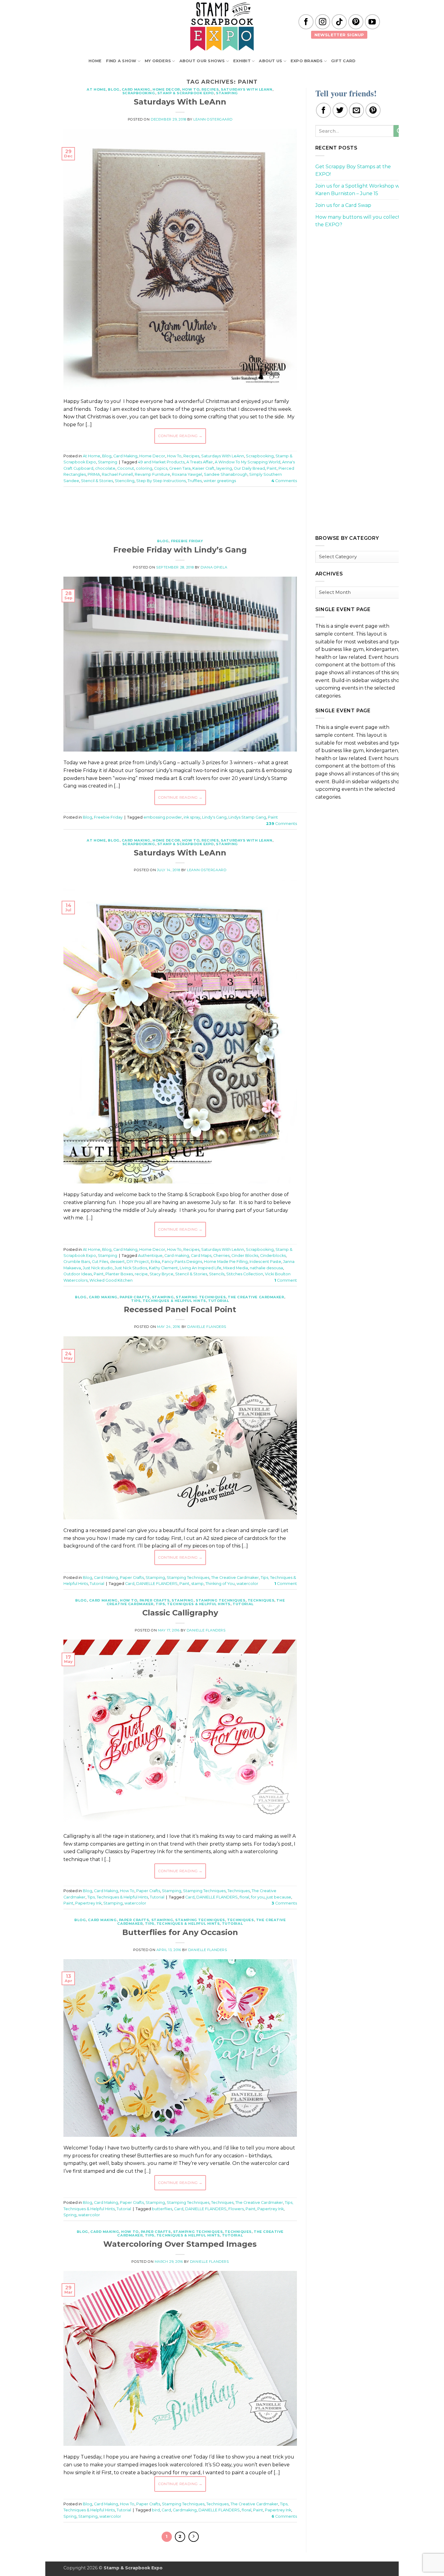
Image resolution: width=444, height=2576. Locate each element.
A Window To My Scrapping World (248, 462)
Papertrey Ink (88, 1903)
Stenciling (125, 481)
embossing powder (163, 817)
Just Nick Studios (131, 1268)
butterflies (162, 2209)
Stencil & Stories (97, 481)
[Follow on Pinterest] (356, 22)
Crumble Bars (77, 1262)
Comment (286, 1280)
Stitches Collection (245, 1274)
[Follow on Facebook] (306, 22)
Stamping (227, 93)
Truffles (195, 481)
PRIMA (94, 474)
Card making (177, 1256)
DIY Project (138, 1262)
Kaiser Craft (203, 468)
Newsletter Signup (339, 35)
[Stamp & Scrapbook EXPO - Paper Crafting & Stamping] (222, 26)
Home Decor (166, 89)
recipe (141, 1274)
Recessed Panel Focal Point (180, 1309)
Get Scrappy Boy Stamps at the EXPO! (353, 171)
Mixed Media (236, 1268)
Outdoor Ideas (78, 1274)
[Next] (194, 2537)
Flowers (236, 2209)
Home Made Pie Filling (226, 1262)
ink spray (192, 817)
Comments (284, 481)
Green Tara (180, 468)
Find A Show (121, 61)
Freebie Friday (187, 541)
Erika (155, 1262)
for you (258, 1897)
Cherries (221, 1256)
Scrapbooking (139, 93)
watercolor (247, 1584)
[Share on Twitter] (340, 110)
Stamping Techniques (201, 1297)
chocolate (105, 468)
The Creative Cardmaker (256, 1297)
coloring (144, 468)
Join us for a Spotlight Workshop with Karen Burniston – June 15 (361, 190)
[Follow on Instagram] (323, 22)
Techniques (261, 1600)
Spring (70, 2215)
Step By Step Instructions (161, 481)
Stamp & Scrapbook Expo (186, 93)
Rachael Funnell (117, 474)
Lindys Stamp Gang (247, 817)
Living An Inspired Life (201, 1268)
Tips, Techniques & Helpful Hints (169, 1301)
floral (244, 1897)
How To (191, 89)
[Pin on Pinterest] (373, 110)
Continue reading (180, 436)
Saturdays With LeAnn (246, 89)
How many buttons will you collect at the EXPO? (361, 221)
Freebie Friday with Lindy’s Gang (180, 550)
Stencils (217, 1274)
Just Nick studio (98, 1268)
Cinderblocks (273, 1256)
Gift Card (343, 61)
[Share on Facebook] (323, 110)
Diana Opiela (214, 567)
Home (95, 61)
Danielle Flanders (207, 1327)
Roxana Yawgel (187, 474)
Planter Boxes (119, 1274)
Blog (114, 89)
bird (156, 2510)
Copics (161, 468)
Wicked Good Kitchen (111, 1280)
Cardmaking (185, 2510)
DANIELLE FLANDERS (157, 1584)
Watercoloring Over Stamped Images (180, 2244)
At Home (96, 89)
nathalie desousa (266, 1268)
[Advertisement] (180, 510)
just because (279, 1897)
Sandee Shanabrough (226, 474)
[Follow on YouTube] (372, 22)
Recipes (210, 89)
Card (130, 1584)
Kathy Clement (163, 1268)
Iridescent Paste (265, 1262)
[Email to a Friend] (356, 110)
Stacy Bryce (161, 1274)
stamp (197, 1584)
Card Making (136, 89)
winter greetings (220, 481)
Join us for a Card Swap (343, 205)
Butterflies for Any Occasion (180, 1932)
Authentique (150, 1256)
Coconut (126, 468)
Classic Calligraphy (180, 1613)
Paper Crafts (135, 1297)
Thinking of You (220, 1584)
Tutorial (219, 1301)
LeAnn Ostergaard (213, 119)
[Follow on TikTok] (339, 22)
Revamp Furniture (152, 474)
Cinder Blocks (245, 1256)
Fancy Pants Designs (182, 1262)
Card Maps (201, 1256)
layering (224, 468)
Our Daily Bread (249, 468)
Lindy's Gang (214, 817)
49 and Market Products (161, 462)
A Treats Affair (200, 462)
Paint (272, 468)
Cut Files (100, 1262)
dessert (117, 1262)
